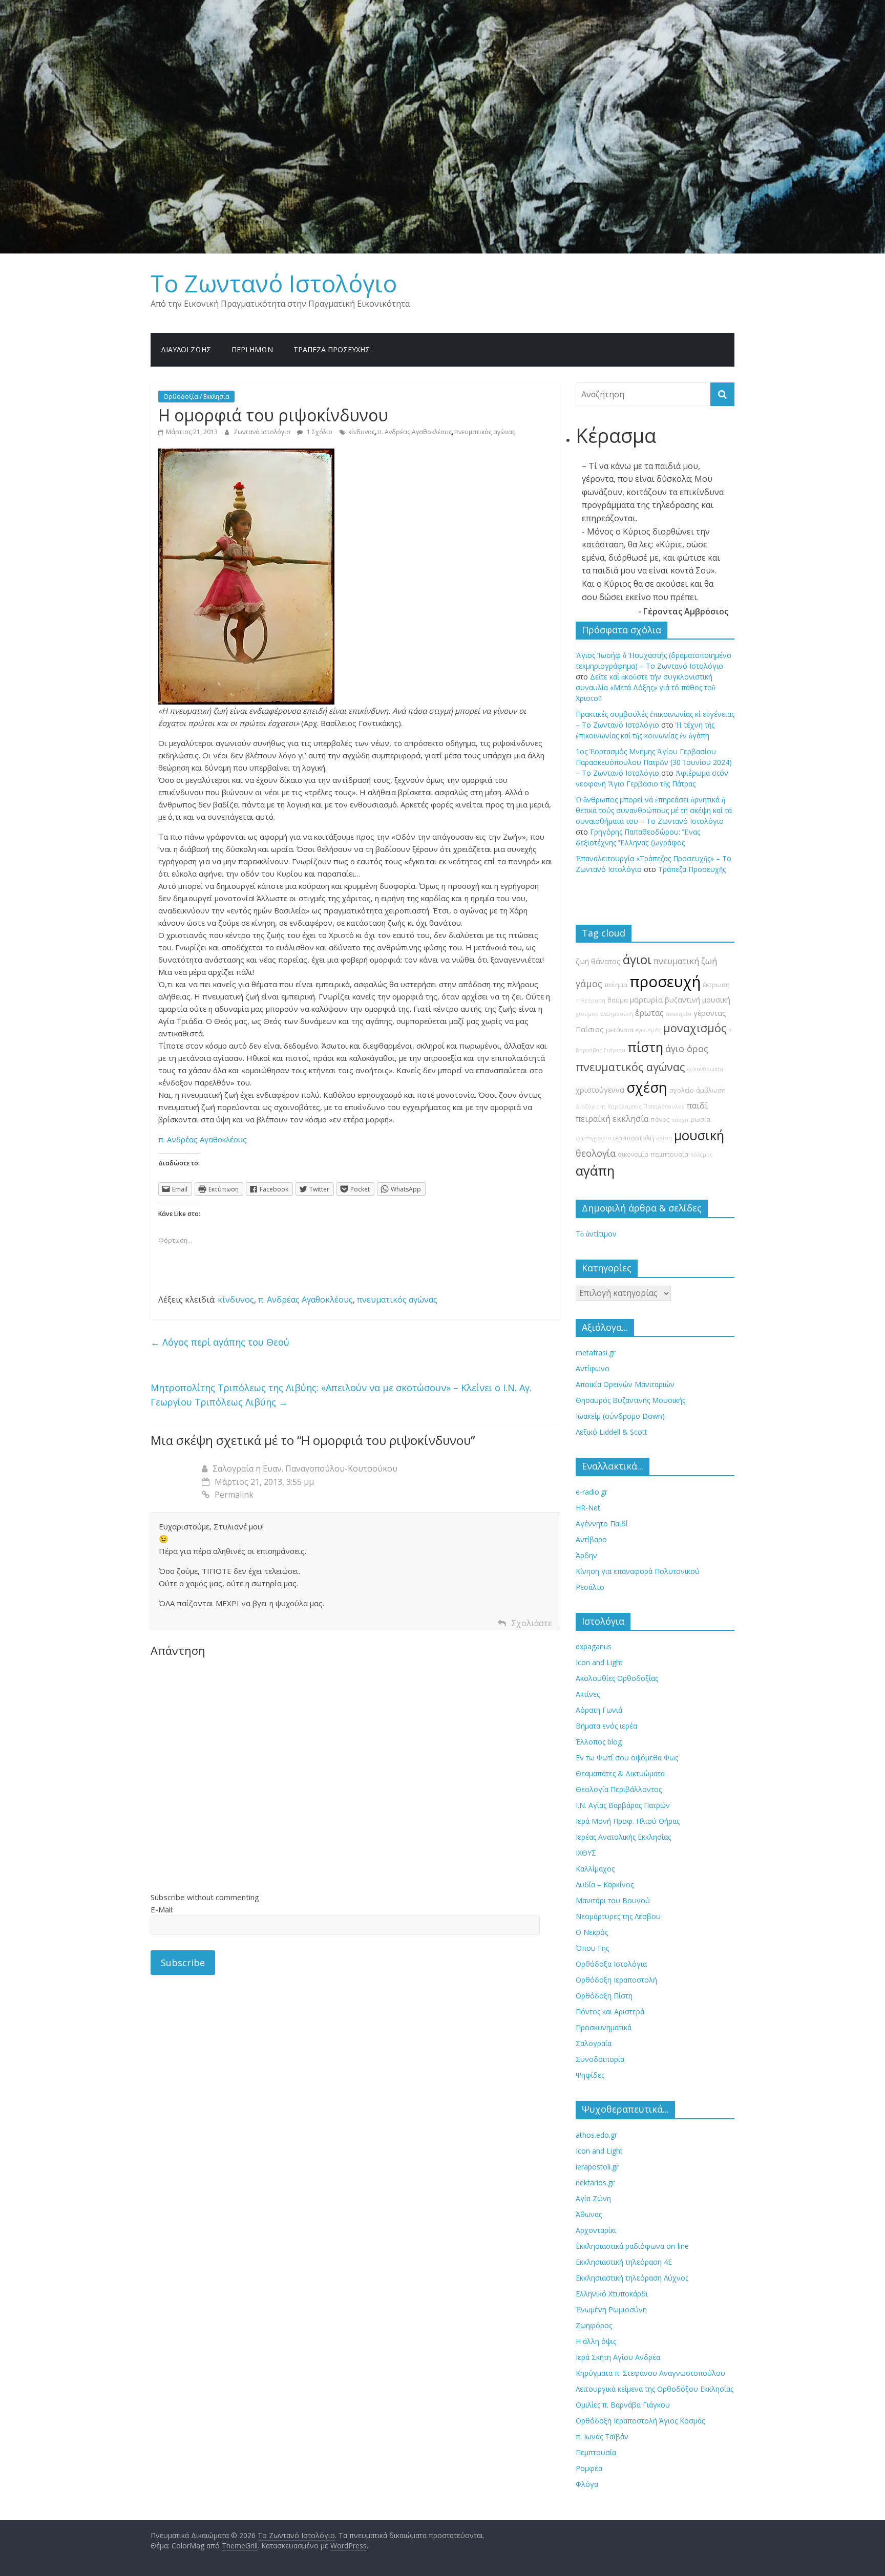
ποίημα (616, 985)
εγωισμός (648, 1030)
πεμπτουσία (669, 1154)
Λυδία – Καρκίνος (605, 1885)
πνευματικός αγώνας (484, 432)
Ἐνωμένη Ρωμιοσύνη (611, 2309)
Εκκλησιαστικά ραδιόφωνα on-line (632, 2246)
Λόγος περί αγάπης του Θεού (220, 1342)
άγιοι (637, 960)
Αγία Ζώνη (593, 2198)
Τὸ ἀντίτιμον (596, 1234)
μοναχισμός (695, 1028)
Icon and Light (599, 1662)
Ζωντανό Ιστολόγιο (263, 432)
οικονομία (633, 1154)
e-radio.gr (592, 1492)
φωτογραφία (593, 1138)
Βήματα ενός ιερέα (606, 1726)
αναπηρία (679, 1014)
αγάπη (595, 1171)
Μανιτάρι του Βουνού (613, 1900)
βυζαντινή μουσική (698, 1000)
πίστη (645, 1047)
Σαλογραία (594, 2043)
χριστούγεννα (600, 1090)
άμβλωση (711, 1090)
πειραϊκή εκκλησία (612, 1119)
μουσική (699, 1135)
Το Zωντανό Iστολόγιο (274, 283)
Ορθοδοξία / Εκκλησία (196, 397)
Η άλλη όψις (596, 2341)
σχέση (647, 1087)
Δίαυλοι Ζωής (186, 349)
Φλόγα (587, 2484)
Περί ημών (252, 349)
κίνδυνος (362, 432)
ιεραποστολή (634, 1138)
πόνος (660, 1120)
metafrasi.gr (596, 1353)
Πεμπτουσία (596, 2452)
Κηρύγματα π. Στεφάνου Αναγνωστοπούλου (650, 2373)
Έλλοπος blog (599, 1742)
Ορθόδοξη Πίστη (604, 1996)
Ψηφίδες (590, 2075)
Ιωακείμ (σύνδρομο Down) (620, 1416)
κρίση (664, 1138)
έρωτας (649, 1013)
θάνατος (606, 961)
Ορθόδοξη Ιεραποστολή (616, 1980)
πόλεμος (702, 1155)
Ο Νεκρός (592, 1932)
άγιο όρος (687, 1049)
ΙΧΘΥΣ (586, 1853)
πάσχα (680, 1120)
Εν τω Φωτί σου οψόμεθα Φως (627, 1758)
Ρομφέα (589, 2468)
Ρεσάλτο (590, 1587)
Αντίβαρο (591, 1539)
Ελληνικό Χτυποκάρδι (612, 2294)
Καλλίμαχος (595, 1869)
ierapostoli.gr (597, 2167)
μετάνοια (620, 1030)
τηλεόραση (591, 1000)
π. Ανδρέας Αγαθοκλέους (414, 432)
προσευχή (665, 982)
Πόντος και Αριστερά (610, 2011)
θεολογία (596, 1153)
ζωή (582, 961)
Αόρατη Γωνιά (599, 1710)
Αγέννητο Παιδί (602, 1524)
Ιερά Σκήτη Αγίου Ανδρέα (618, 2357)
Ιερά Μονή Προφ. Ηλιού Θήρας (628, 1821)
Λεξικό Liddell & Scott (612, 1432)
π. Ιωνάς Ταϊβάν (602, 2436)
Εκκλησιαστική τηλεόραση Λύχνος (632, 2278)
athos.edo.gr (596, 2135)
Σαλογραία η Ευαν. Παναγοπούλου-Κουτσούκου (305, 1468)
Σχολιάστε (532, 1623)
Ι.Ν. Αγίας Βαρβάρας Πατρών (623, 1805)
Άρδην (586, 1555)
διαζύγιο (588, 1106)
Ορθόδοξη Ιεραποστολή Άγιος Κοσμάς (640, 2421)
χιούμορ (587, 1014)
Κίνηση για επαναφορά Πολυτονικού (638, 1571)
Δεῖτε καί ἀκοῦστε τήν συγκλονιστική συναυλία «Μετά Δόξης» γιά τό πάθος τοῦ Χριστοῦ (646, 687)
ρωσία (700, 1120)
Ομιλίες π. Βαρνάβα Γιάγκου (623, 2405)
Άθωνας (589, 2214)
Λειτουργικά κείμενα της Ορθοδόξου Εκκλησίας (655, 2389)
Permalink (234, 1495)
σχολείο (682, 1090)
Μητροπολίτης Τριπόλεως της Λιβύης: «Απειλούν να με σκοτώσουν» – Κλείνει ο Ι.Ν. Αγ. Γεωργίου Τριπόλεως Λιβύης (341, 1395)
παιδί (697, 1105)
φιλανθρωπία (705, 1069)
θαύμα (618, 1000)
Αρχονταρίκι (596, 2230)
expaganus (594, 1646)
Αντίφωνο (593, 1368)
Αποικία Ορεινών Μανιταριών (625, 1384)
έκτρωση (716, 985)
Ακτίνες (588, 1694)
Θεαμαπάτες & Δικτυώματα (620, 1773)
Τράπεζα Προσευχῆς (332, 349)
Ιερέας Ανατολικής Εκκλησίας (623, 1837)
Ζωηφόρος (594, 2325)
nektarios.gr (595, 2183)
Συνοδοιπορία (600, 2059)
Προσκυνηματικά (604, 2027)
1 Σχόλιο (319, 432)
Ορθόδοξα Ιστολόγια (611, 1964)
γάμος (589, 984)
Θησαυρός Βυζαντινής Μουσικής (630, 1400)
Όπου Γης (592, 1948)
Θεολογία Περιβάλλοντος (619, 1789)
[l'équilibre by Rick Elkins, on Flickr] (246, 455)
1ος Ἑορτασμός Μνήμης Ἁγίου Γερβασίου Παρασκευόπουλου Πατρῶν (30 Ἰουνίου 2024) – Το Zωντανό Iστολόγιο (654, 762)
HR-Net (588, 1508)
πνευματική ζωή (685, 961)
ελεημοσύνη (617, 1014)
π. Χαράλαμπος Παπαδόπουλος (643, 1106)
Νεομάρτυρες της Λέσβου (618, 1916)
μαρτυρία (646, 1000)
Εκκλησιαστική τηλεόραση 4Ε (624, 2262)
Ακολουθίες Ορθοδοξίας (617, 1678)
